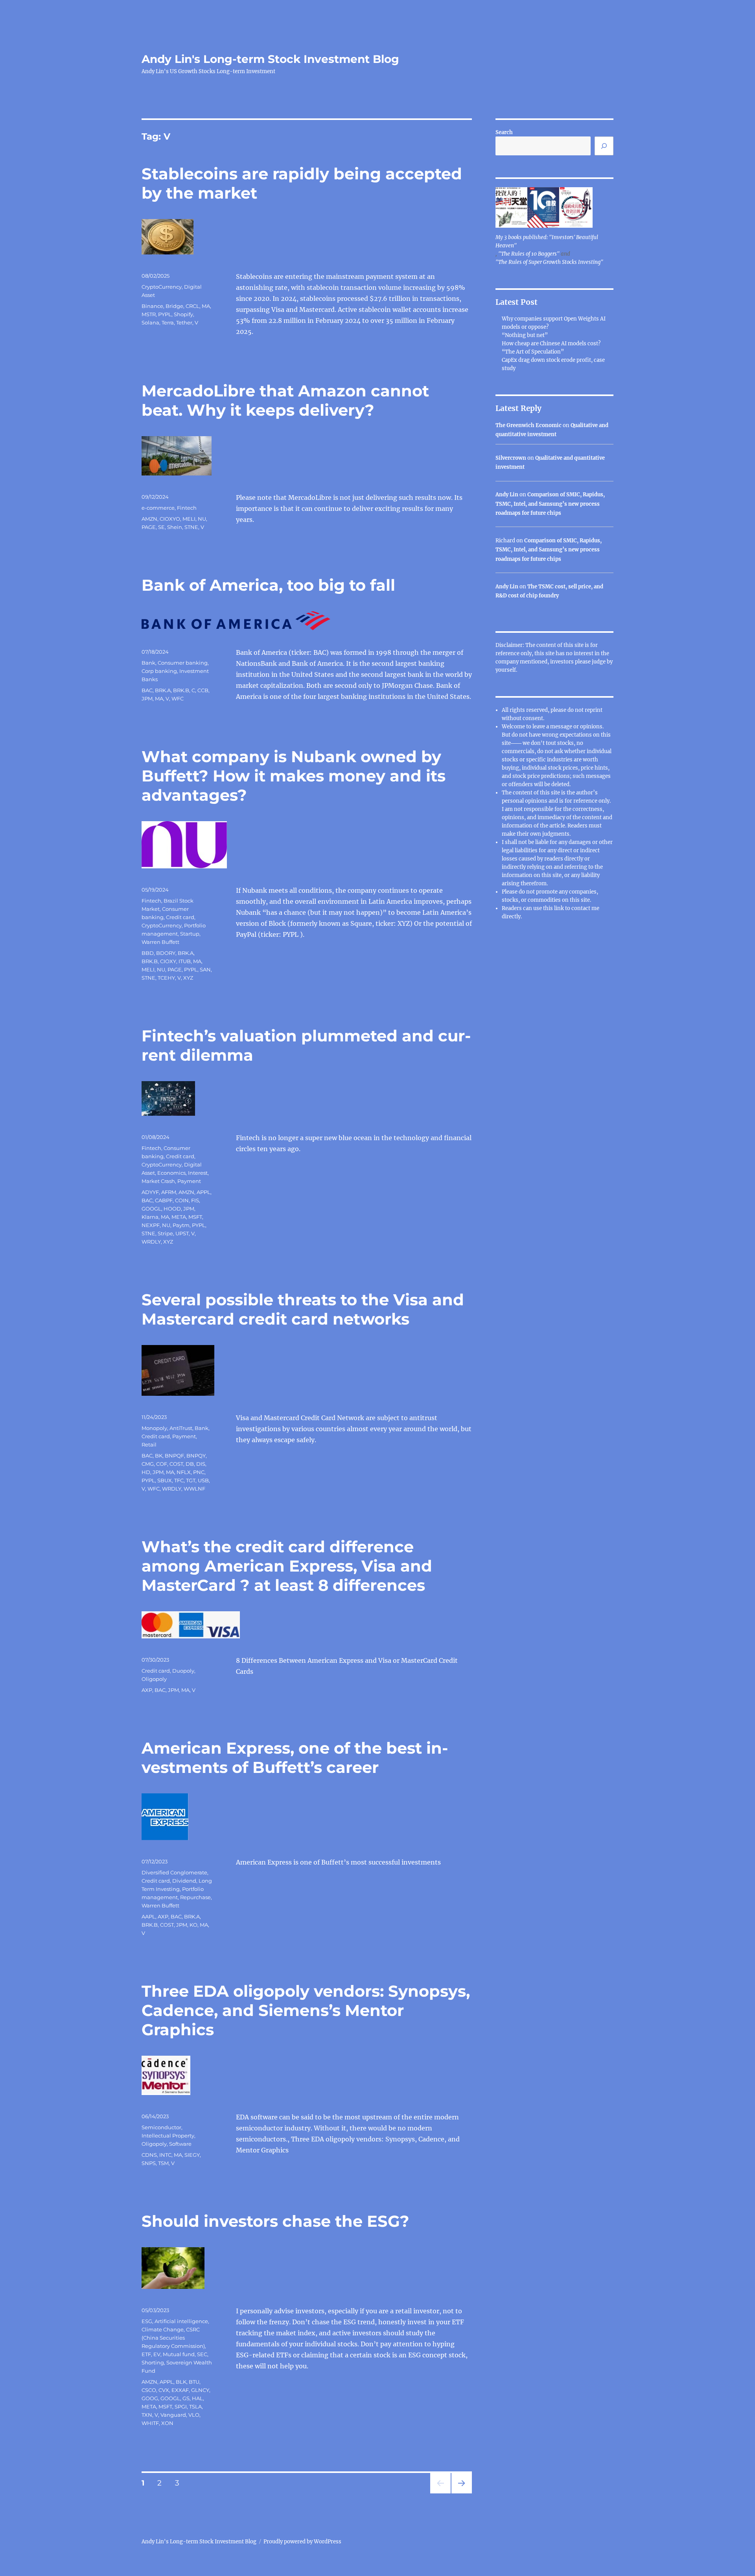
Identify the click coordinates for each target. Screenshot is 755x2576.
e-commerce (158, 508)
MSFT (195, 1217)
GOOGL (151, 1209)
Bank (148, 663)
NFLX (184, 1472)
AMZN (149, 519)
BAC (147, 690)
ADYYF (150, 1192)
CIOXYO (170, 519)
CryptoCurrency (162, 287)
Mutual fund (179, 2354)
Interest (198, 1173)
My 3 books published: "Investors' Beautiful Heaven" (547, 241)
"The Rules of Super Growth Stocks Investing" (549, 262)
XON (167, 2423)
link (560, 908)
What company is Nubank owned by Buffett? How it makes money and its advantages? (294, 776)
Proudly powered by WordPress (302, 2542)
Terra (168, 322)
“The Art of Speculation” (533, 352)
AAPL (148, 1916)
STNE (191, 527)
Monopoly (154, 1428)
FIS (195, 1200)
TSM (163, 2163)
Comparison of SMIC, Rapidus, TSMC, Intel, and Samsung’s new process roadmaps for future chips (550, 504)
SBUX (165, 1480)
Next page (461, 2493)
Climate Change (163, 2329)
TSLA (195, 2406)
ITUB (185, 961)
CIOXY (168, 961)
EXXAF (180, 2390)
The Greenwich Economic (528, 425)
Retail (149, 1445)
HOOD (172, 1209)
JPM (147, 698)
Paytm (181, 1225)
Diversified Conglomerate (174, 1872)
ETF (146, 2354)
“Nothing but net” (525, 335)
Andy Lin (507, 495)
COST (176, 1464)
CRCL (192, 306)
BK (159, 1456)
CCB (203, 690)
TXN (147, 2415)
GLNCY (200, 2390)
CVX (164, 2390)
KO (193, 1925)
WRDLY (151, 1242)
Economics (171, 1173)
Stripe (165, 1233)
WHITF (150, 2423)
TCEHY (166, 978)
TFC (179, 1480)
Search (504, 132)
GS (186, 2398)
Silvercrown (511, 458)
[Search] (604, 146)
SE (161, 527)
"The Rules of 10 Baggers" (529, 254)
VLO (194, 2415)
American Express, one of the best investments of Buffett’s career (295, 1758)
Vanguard (173, 2415)
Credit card (180, 917)
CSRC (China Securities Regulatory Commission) (173, 2338)
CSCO (149, 2390)
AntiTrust (181, 1428)
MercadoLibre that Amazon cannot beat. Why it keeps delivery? (285, 400)
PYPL (165, 314)
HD (146, 1472)
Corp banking (159, 671)
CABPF (164, 1200)
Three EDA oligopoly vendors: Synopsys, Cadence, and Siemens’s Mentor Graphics (306, 2010)
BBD (148, 953)
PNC (199, 1472)
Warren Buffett (160, 942)
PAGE (149, 527)
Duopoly (183, 1671)
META (179, 1217)
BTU (194, 2382)
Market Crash (158, 1181)
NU (202, 519)
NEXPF (151, 1225)
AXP (147, 1690)
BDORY (166, 953)
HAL (197, 2398)
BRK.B (181, 690)
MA (206, 306)
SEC (202, 2354)
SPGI (181, 2406)
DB (190, 1464)
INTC (165, 2155)
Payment (189, 1181)
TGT (191, 1480)
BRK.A (163, 690)
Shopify (183, 314)
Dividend (184, 1881)
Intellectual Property (168, 2136)
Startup (190, 934)
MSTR (149, 314)
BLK (181, 2382)
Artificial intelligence (181, 2321)
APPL (203, 1192)
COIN (182, 1200)
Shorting (153, 2362)
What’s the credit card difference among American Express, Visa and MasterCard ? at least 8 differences (287, 1566)
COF (162, 1464)
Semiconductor (161, 2127)
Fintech (187, 508)
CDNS (149, 2155)
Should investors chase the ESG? (275, 2221)
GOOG (150, 2398)
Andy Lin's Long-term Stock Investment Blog (270, 59)
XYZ (188, 978)
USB (203, 1480)
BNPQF (174, 1456)
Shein (175, 527)
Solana (150, 322)
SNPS (149, 2163)
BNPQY (196, 1456)
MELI (189, 519)
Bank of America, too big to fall (268, 585)
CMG (148, 1464)
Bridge (174, 306)
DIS (201, 1464)
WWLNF (194, 1489)
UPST (182, 1233)
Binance (152, 306)
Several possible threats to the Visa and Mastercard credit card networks (303, 1309)
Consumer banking (183, 663)
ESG (147, 2321)
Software (180, 2144)
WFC (178, 698)
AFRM (169, 1192)
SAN (205, 969)
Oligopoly (154, 1679)
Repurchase (195, 1897)
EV (157, 2354)
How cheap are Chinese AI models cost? (551, 344)
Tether (184, 322)
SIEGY (192, 2155)
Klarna (150, 1217)
